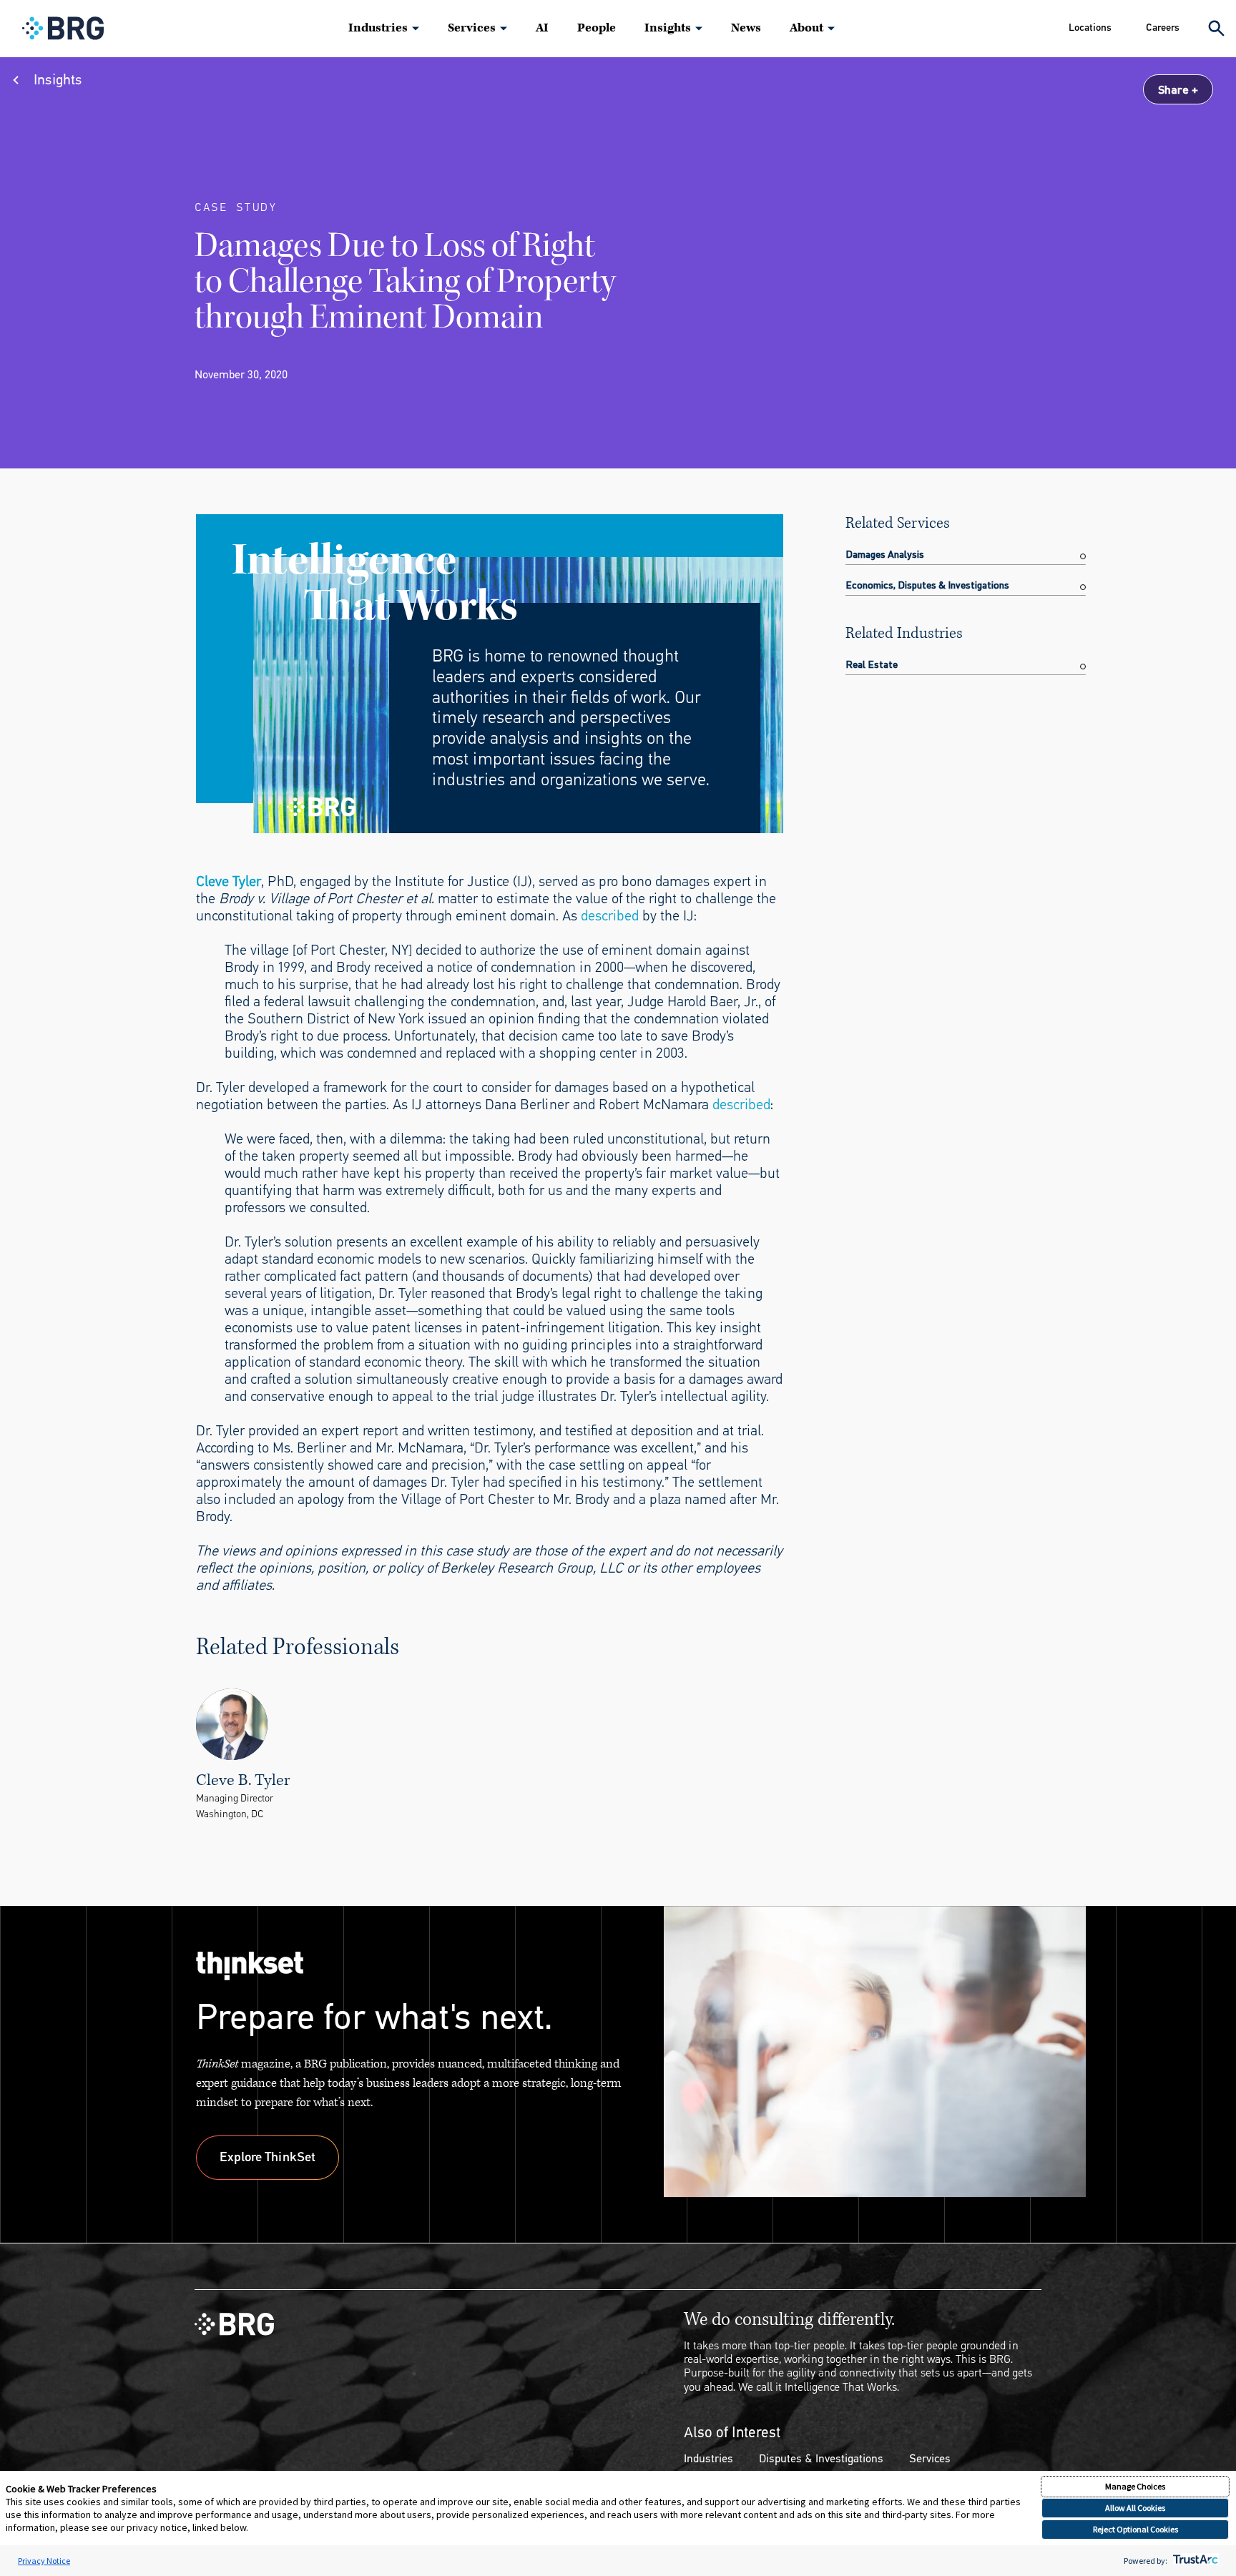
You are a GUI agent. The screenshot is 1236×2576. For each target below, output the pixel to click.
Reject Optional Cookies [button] (1136, 2529)
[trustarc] (1194, 2561)
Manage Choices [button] (1135, 2486)
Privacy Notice (44, 2561)
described (610, 916)
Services (472, 28)
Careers (1163, 28)
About (806, 28)
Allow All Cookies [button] (1135, 2508)
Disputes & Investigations (821, 2458)
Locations (1090, 28)
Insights (668, 28)
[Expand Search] (1216, 28)
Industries (378, 28)
